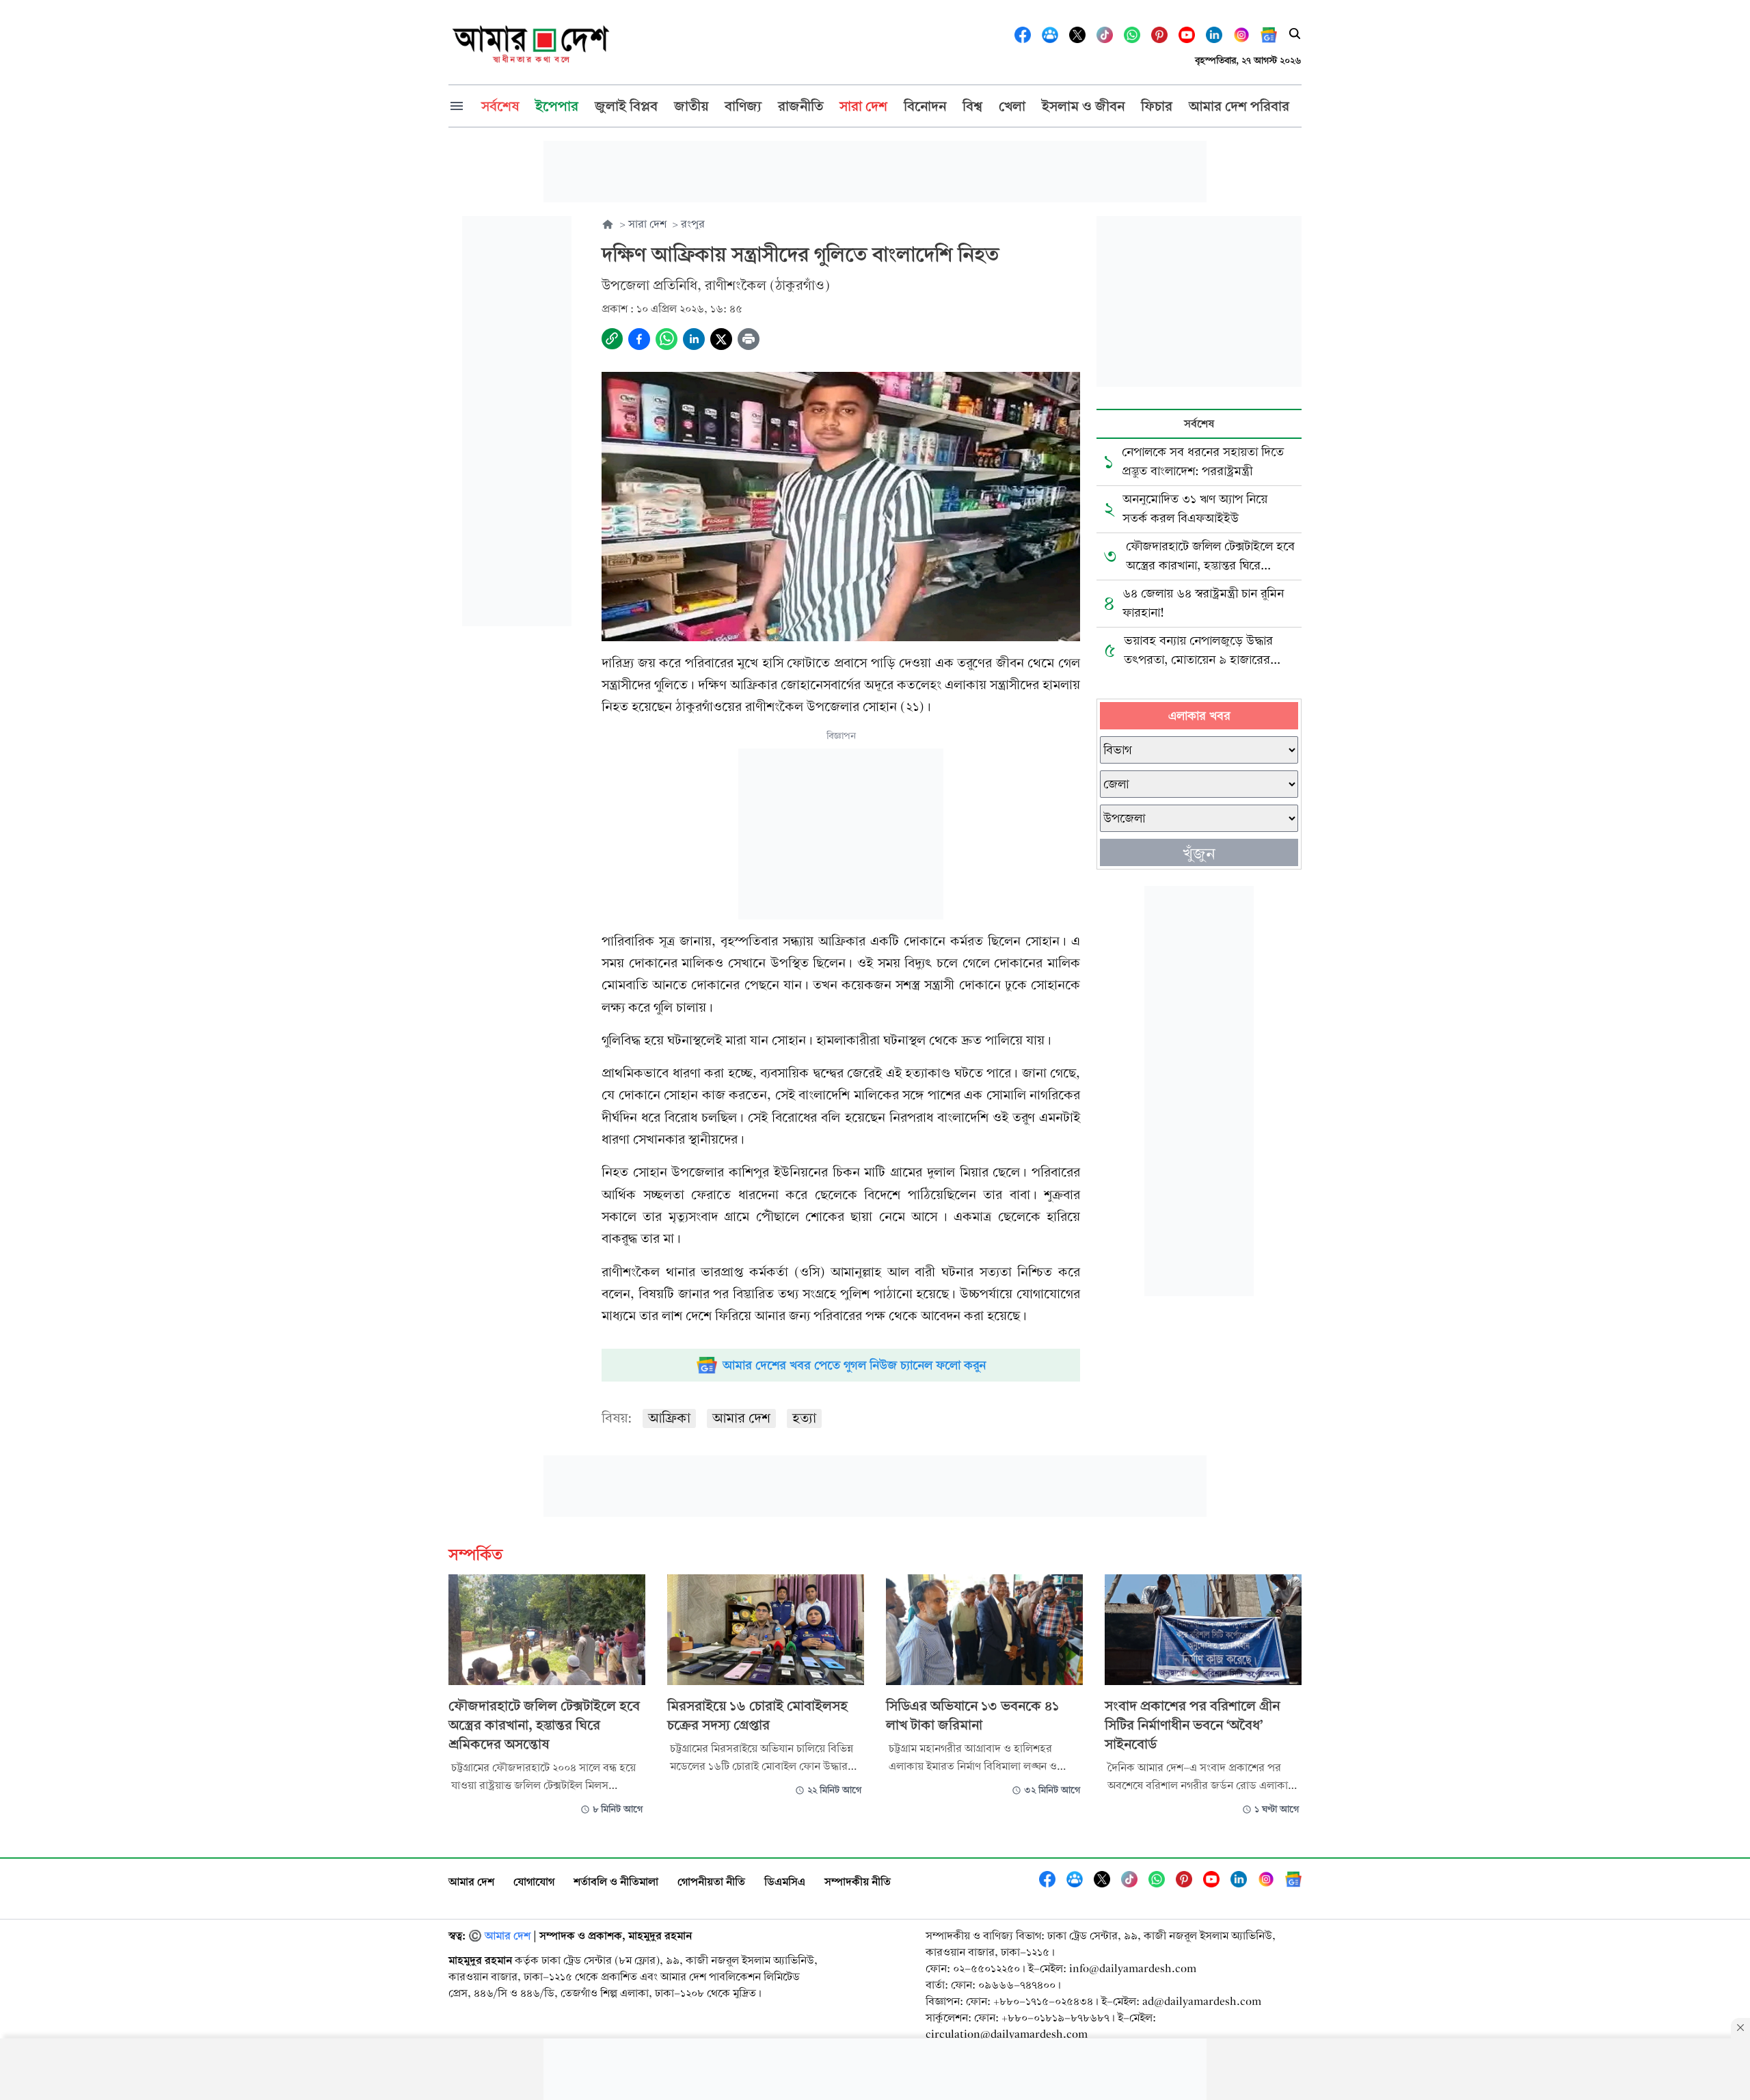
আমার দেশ (741, 1418)
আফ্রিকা (669, 1418)
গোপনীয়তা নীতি (711, 1882)
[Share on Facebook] (639, 339)
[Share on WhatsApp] (667, 339)
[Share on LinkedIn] (694, 339)
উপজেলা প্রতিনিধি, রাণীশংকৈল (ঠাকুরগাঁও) (716, 285)
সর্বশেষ (1199, 423)
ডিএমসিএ (785, 1882)
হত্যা (804, 1418)
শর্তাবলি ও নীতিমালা (616, 1882)
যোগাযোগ (534, 1882)
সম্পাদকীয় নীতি (858, 1882)
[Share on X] (721, 339)
